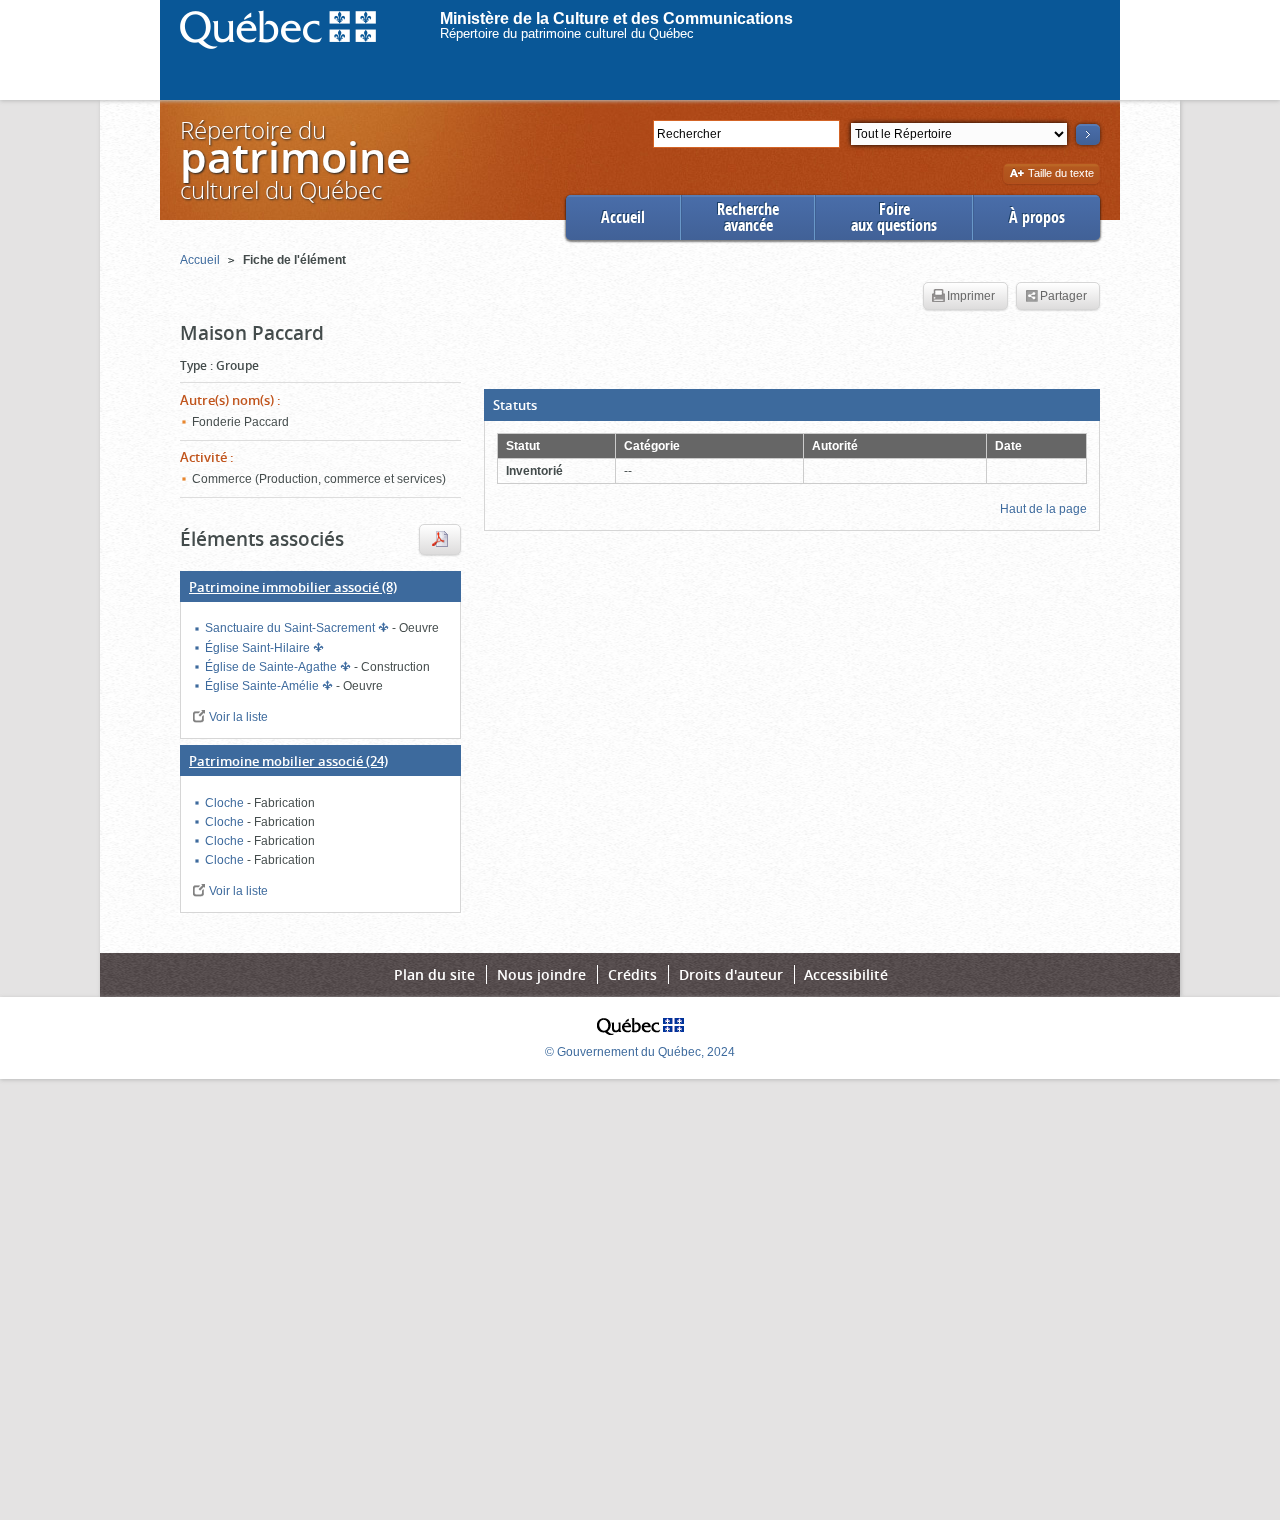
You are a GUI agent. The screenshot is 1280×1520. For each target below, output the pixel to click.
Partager (1063, 296)
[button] (792, 405)
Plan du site (434, 974)
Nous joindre (541, 974)
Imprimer (971, 296)
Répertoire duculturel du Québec (294, 159)
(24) (288, 761)
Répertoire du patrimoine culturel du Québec (567, 33)
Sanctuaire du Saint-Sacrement (291, 628)
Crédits (632, 974)
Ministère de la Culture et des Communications (616, 18)
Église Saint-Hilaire (259, 648)
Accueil (623, 217)
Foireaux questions (894, 217)
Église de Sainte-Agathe (272, 667)
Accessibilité (846, 974)
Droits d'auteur (731, 974)
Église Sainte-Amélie (263, 686)
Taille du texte (1060, 174)
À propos (1037, 217)
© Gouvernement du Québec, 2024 (640, 1052)
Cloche (226, 803)
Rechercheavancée (748, 217)
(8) (293, 587)
